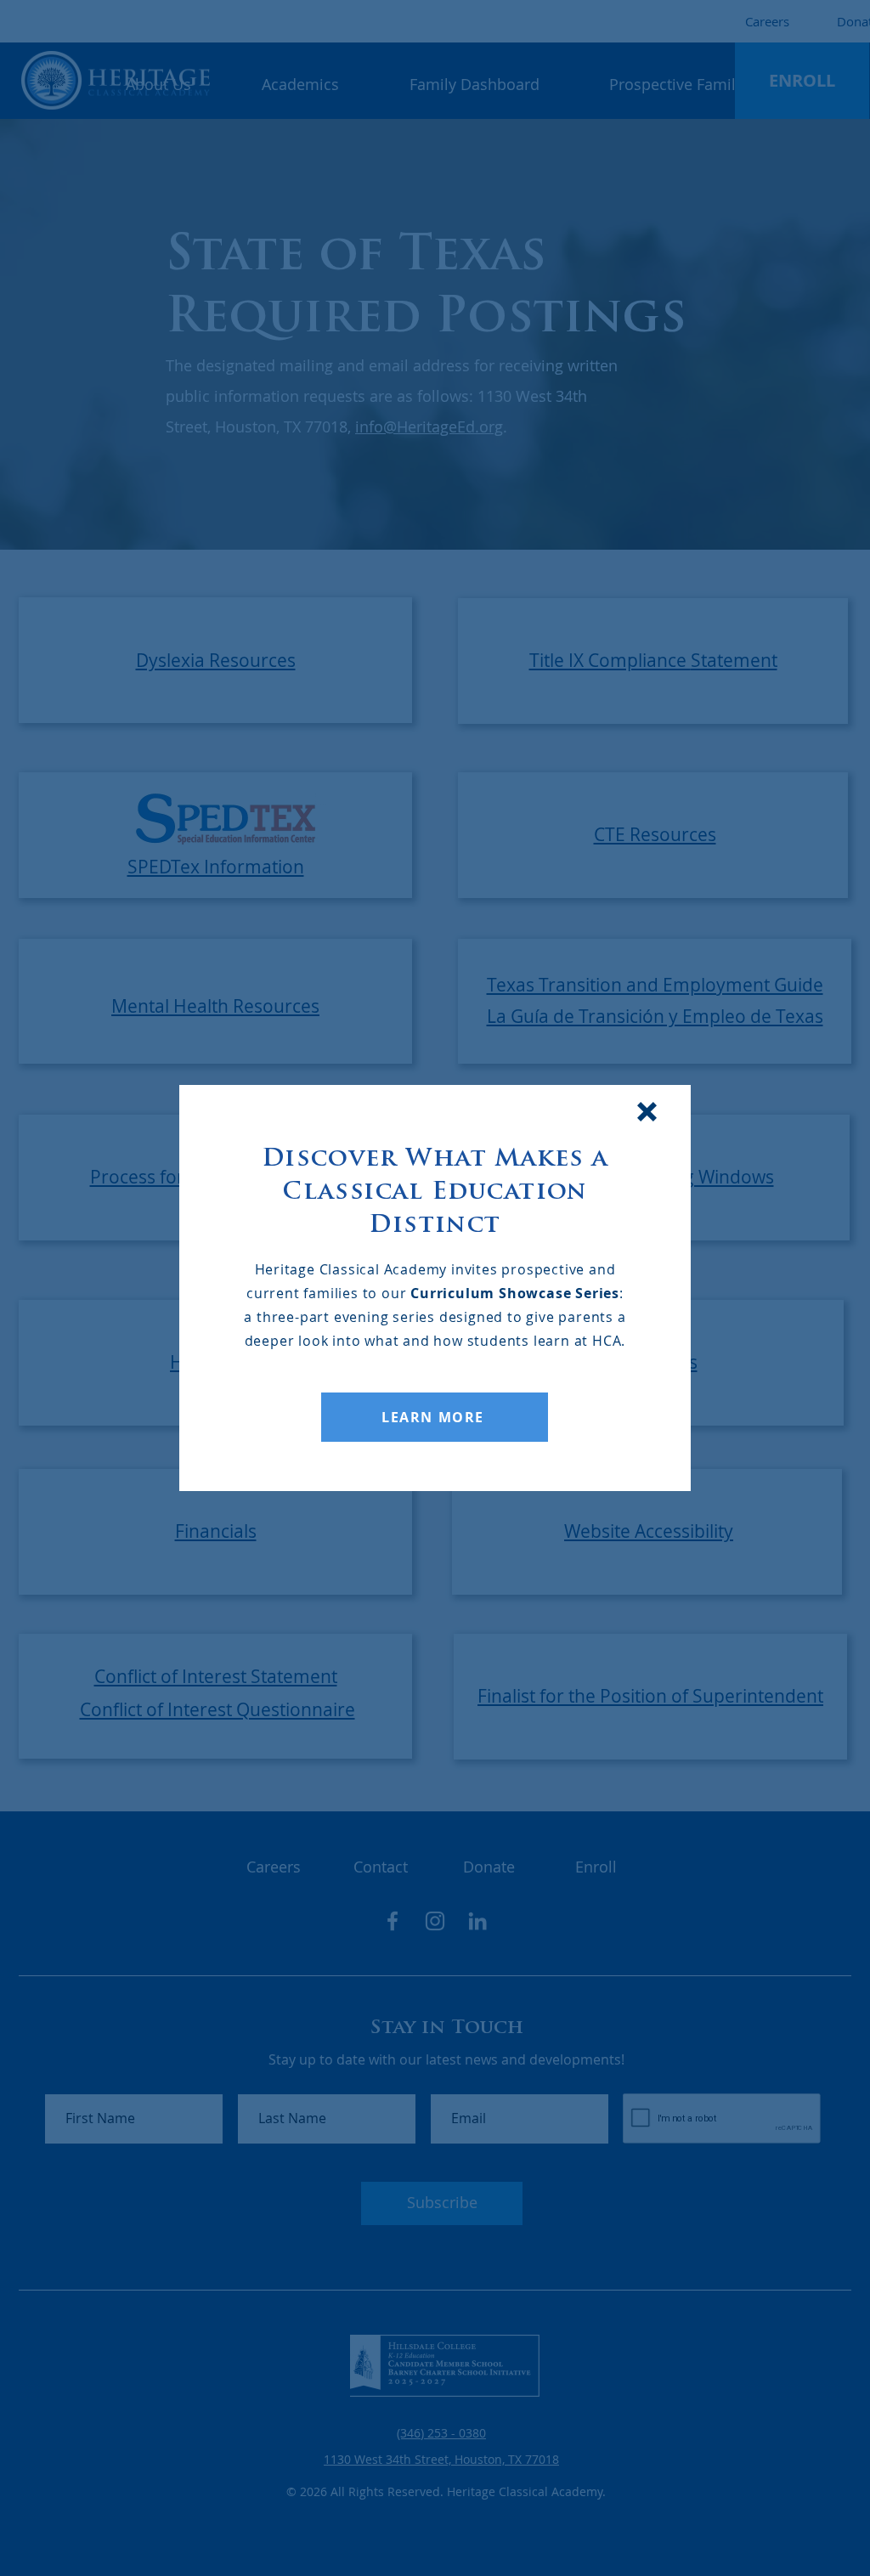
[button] (647, 1112)
